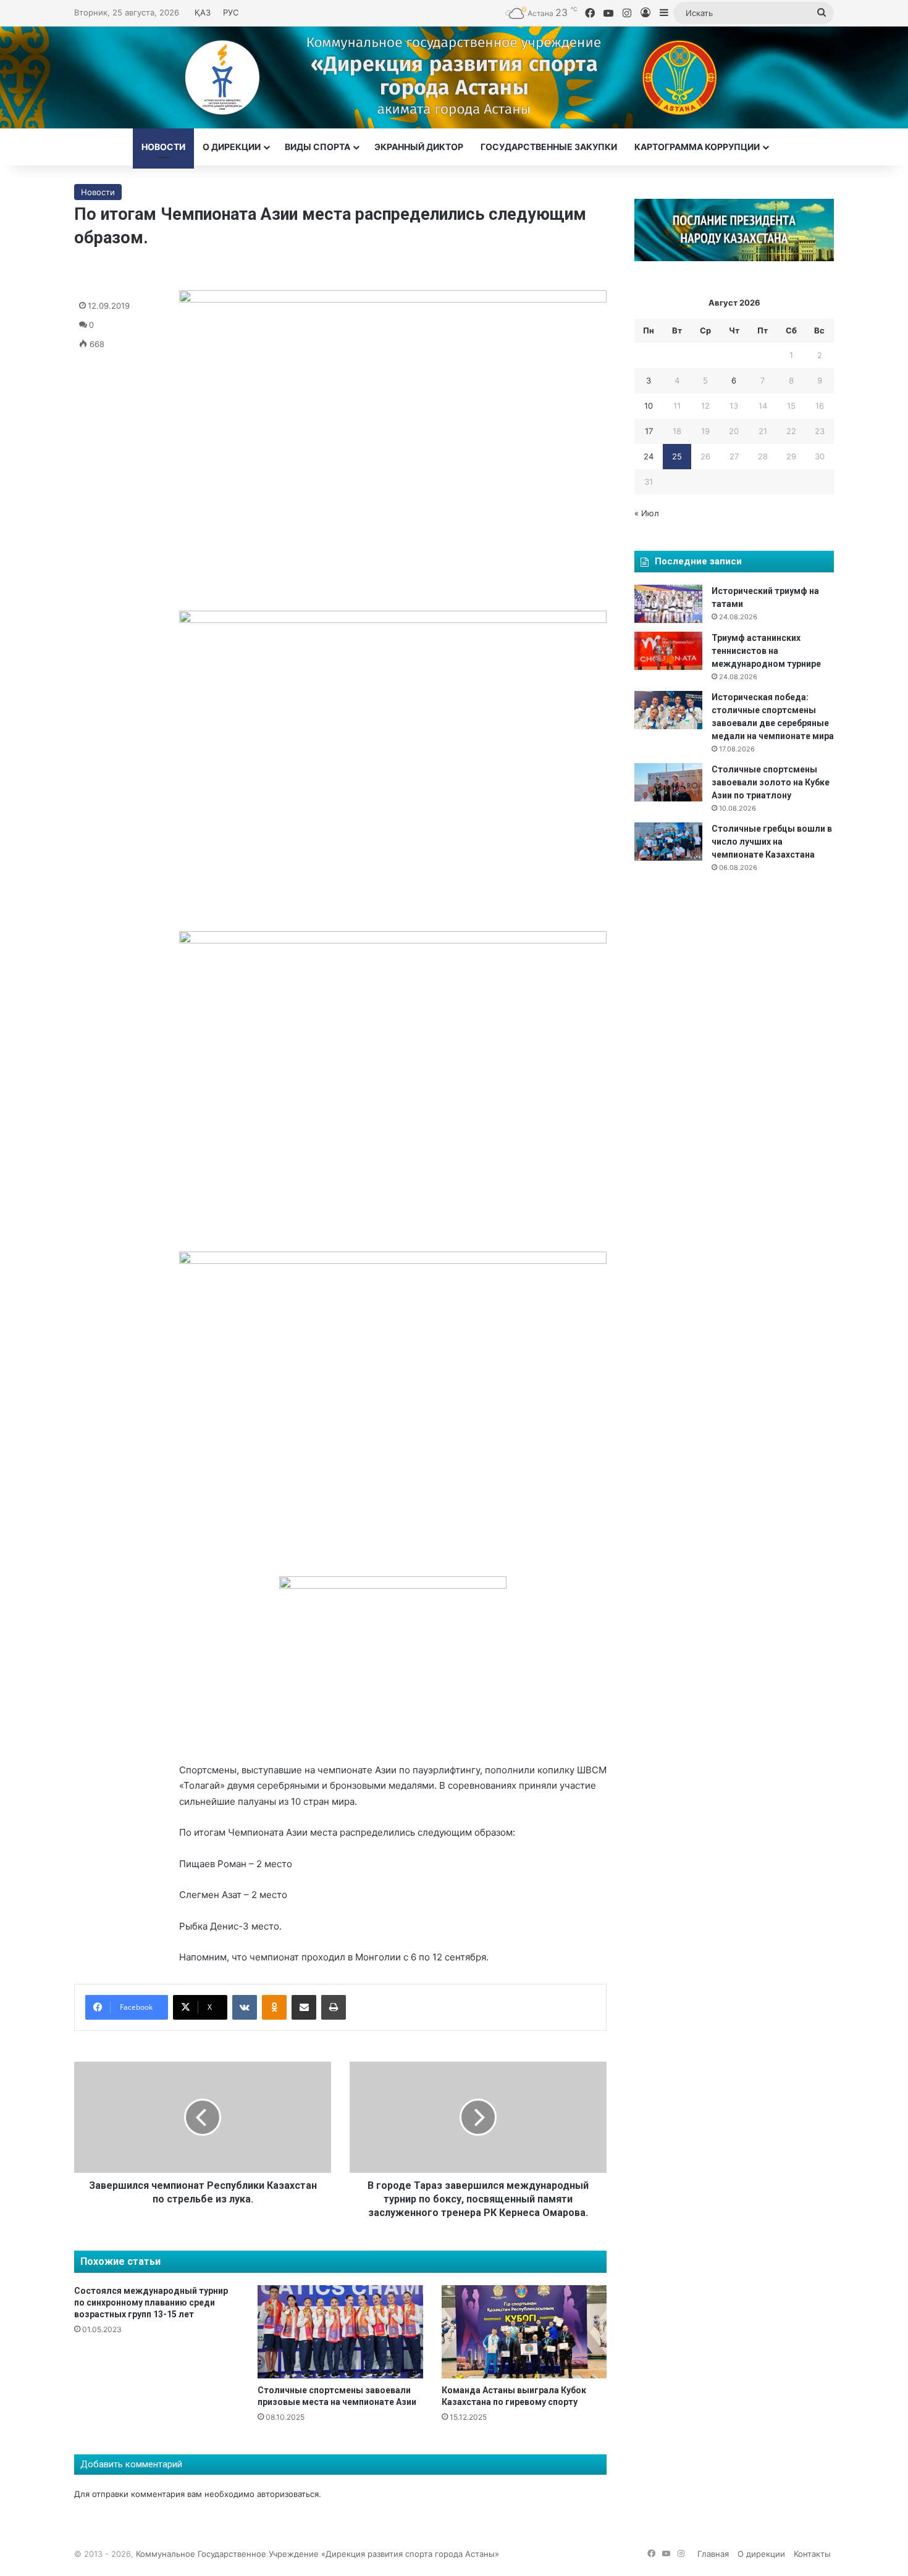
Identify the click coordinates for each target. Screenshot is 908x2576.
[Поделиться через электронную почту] (304, 2007)
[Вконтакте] (245, 2007)
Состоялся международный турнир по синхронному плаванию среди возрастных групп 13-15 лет (151, 2302)
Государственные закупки (549, 147)
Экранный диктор (419, 147)
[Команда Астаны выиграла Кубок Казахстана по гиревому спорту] (524, 2332)
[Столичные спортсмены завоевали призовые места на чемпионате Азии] (340, 2332)
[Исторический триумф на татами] (668, 604)
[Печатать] (334, 2007)
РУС (231, 12)
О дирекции (232, 147)
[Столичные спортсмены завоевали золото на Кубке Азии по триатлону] (668, 782)
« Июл (647, 513)
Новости (163, 147)
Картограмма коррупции (697, 147)
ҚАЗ (203, 12)
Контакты (812, 2554)
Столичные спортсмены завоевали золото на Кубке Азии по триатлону (771, 782)
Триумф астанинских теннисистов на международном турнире (766, 651)
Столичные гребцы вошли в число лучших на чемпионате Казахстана (772, 842)
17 (649, 431)
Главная (713, 2554)
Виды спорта (317, 147)
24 (649, 456)
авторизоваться (288, 2494)
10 (649, 406)
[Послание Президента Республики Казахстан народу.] (734, 258)
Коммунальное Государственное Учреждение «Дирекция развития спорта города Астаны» (317, 2554)
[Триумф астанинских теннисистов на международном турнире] (668, 651)
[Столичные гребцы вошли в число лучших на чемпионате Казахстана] (668, 842)
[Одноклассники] (274, 2007)
